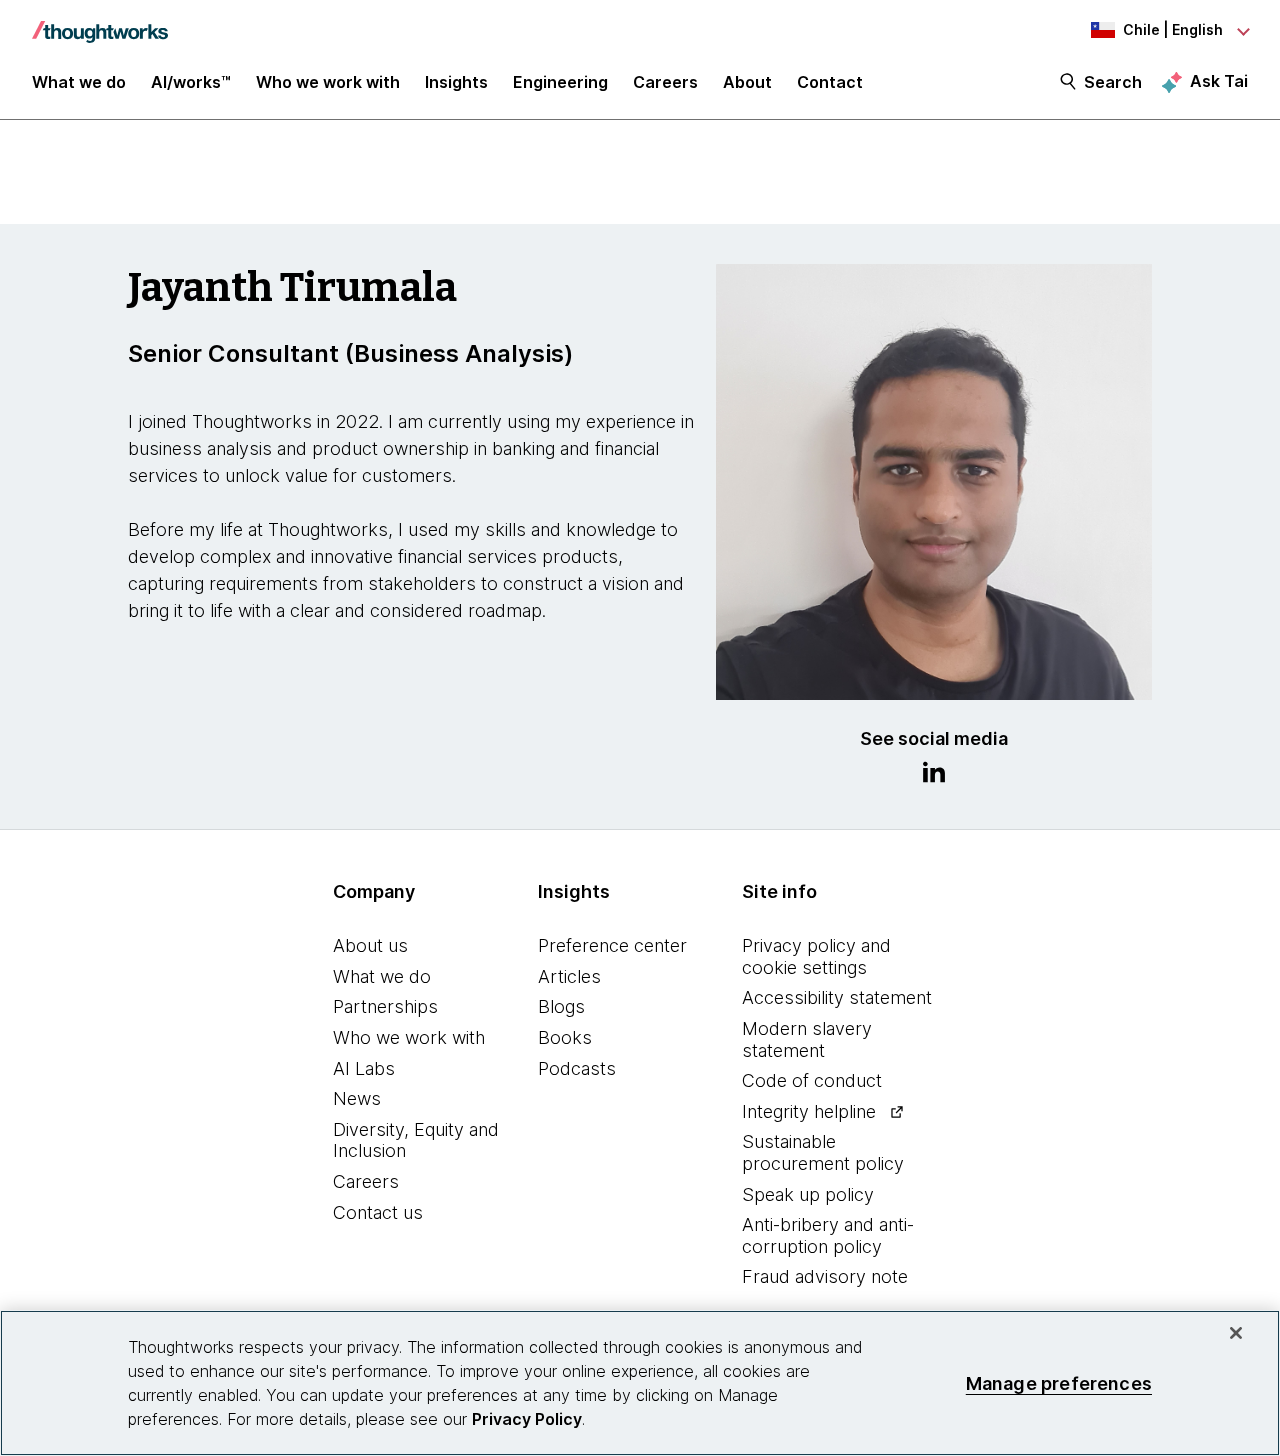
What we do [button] (79, 82)
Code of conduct (812, 1080)
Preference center (612, 945)
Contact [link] (830, 82)
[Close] (1236, 1333)
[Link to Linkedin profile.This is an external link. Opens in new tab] (934, 775)
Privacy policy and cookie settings (816, 956)
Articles (569, 976)
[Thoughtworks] (100, 22)
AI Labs (364, 1068)
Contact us (378, 1212)
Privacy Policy (527, 1419)
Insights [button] (456, 82)
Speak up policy (808, 1194)
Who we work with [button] (328, 82)
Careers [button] (665, 82)
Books (565, 1037)
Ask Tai (1219, 81)
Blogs (561, 1006)
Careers (366, 1181)
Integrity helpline (809, 1111)
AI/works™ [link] (191, 82)
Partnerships (385, 1006)
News (357, 1098)
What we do (382, 976)
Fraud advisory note (825, 1276)
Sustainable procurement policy (823, 1152)
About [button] (747, 82)
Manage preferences (1059, 1382)
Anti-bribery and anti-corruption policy (828, 1235)
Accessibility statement (837, 997)
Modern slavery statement (807, 1039)
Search (1113, 82)
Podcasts (577, 1068)
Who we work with (409, 1037)
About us (370, 945)
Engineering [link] (560, 82)
